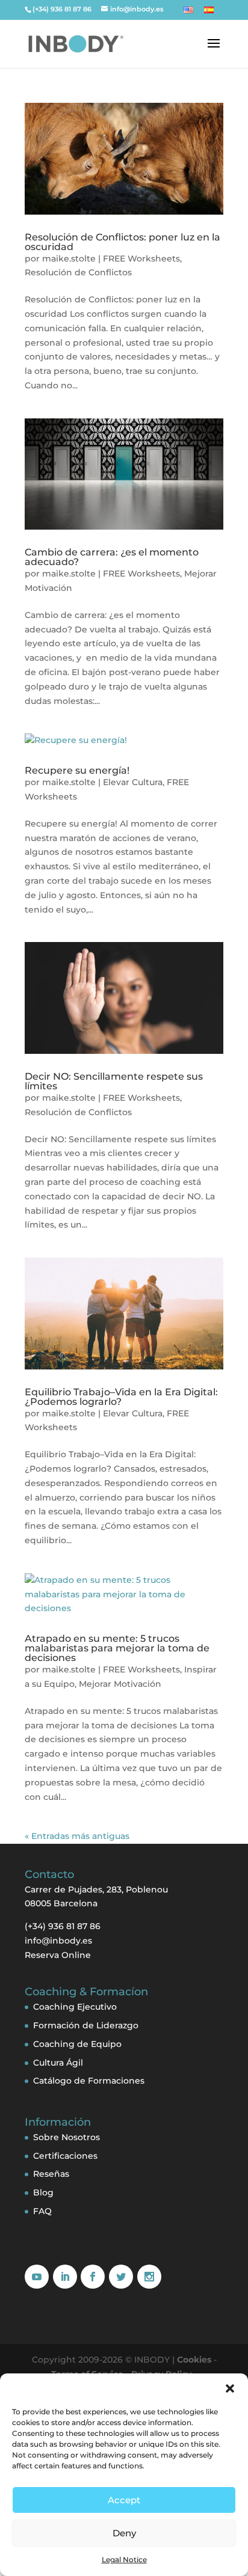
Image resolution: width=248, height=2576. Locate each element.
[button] (230, 2388)
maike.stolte (69, 259)
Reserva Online (58, 1955)
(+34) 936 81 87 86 (62, 9)
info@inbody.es (58, 1941)
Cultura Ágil (58, 2063)
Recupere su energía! (77, 770)
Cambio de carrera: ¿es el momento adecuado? (112, 557)
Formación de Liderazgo (86, 2025)
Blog (43, 2192)
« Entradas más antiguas (77, 1836)
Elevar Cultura (133, 782)
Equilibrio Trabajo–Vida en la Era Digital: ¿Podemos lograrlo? (121, 1397)
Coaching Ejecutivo (75, 2007)
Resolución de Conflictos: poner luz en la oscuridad (122, 242)
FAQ (42, 2211)
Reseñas (51, 2174)
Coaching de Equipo (77, 2044)
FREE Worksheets (141, 259)
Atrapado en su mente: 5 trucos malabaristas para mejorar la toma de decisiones (117, 1648)
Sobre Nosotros (67, 2137)
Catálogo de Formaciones (89, 2081)
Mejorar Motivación (120, 1684)
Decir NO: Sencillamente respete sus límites (114, 1081)
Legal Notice (124, 2559)
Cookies (194, 2360)
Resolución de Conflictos (78, 272)
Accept (124, 2500)
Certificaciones (65, 2156)
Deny (124, 2533)
